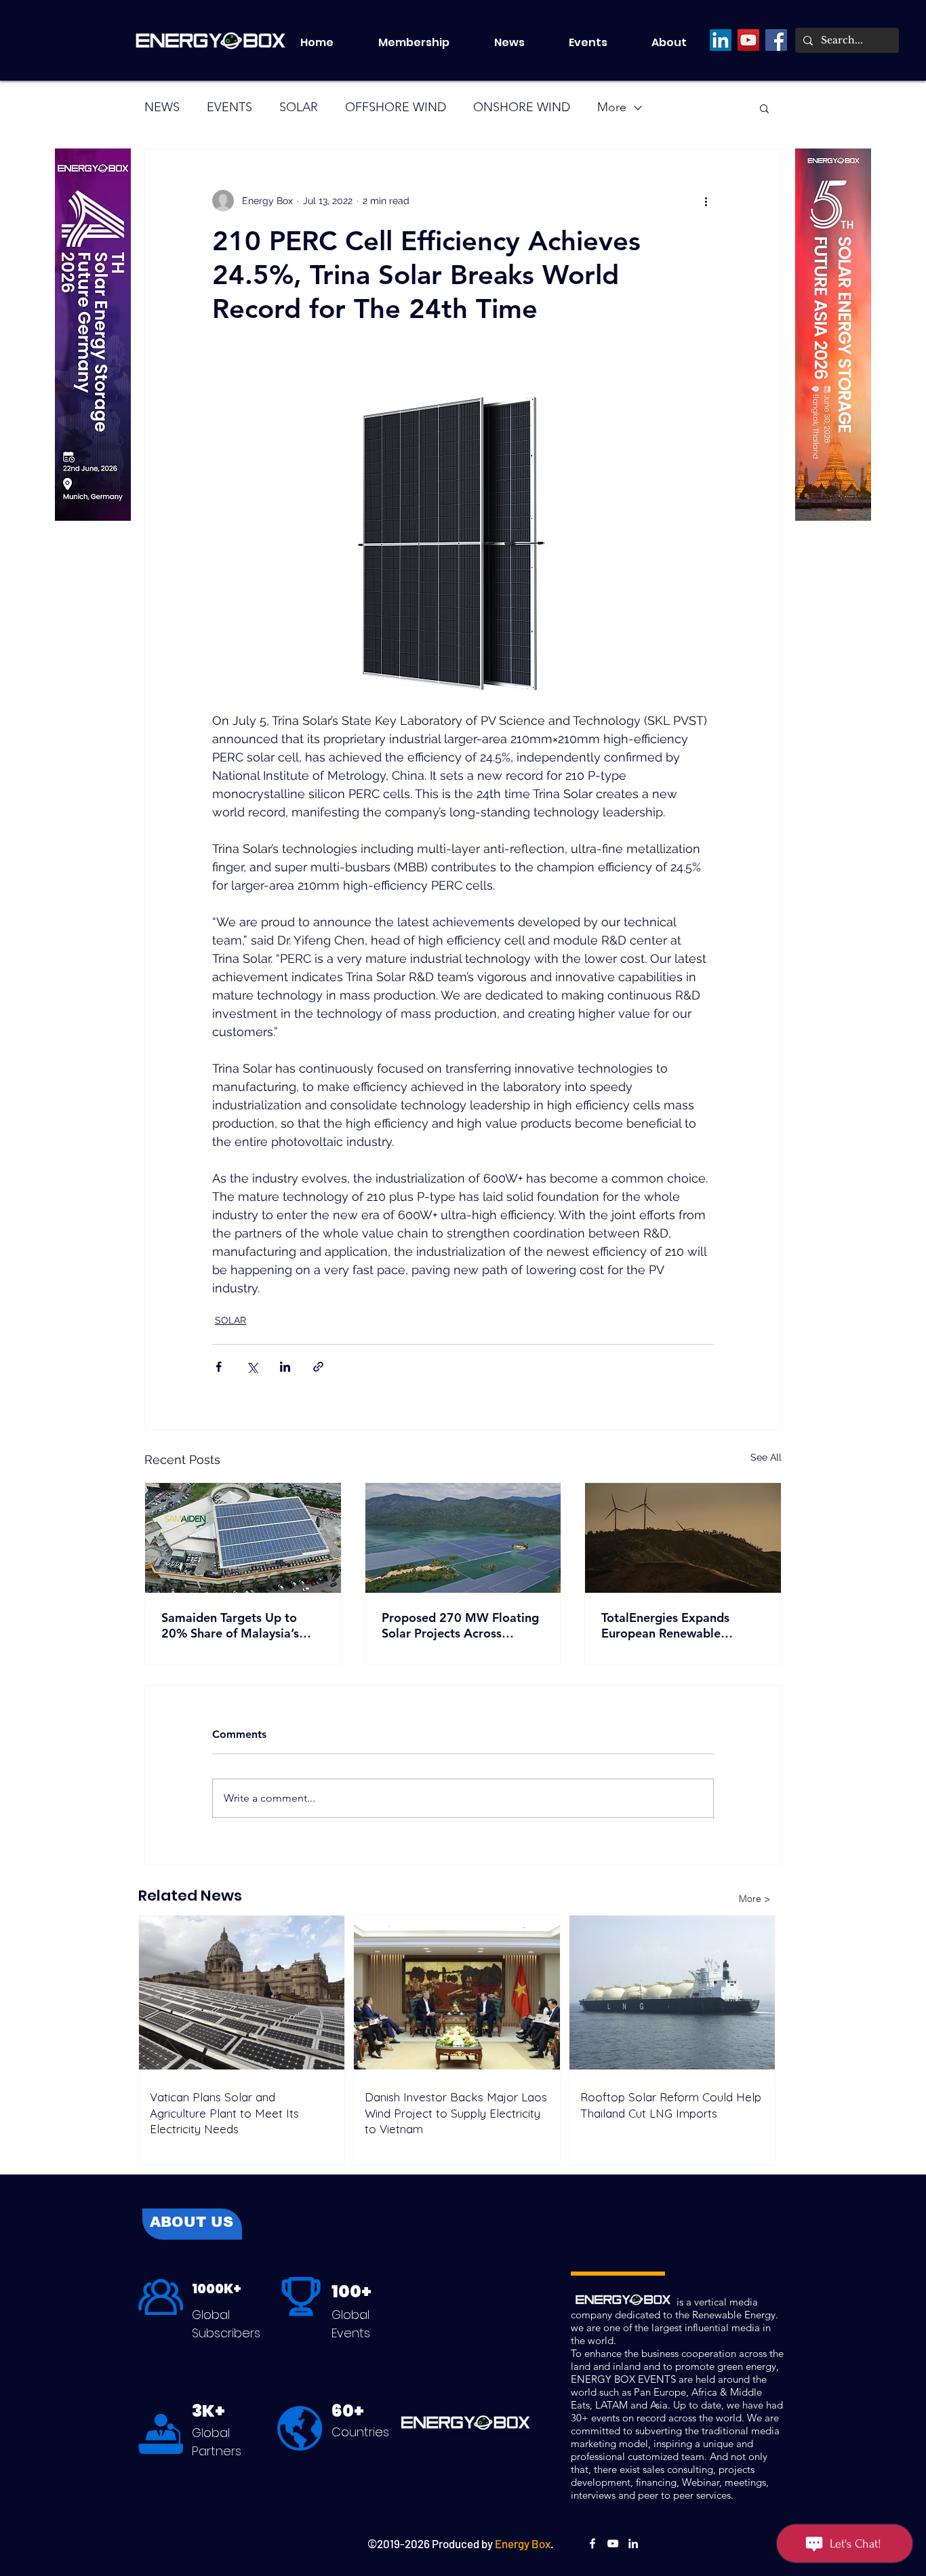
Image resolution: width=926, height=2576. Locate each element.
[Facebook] (776, 40)
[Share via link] (318, 1367)
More (612, 107)
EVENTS (229, 107)
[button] (600, 43)
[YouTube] (748, 40)
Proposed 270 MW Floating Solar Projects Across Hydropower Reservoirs (460, 1625)
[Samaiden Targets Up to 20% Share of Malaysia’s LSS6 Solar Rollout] (243, 1538)
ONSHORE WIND (522, 107)
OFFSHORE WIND (396, 107)
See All (766, 1457)
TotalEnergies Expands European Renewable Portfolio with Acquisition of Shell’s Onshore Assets (681, 1625)
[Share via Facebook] (219, 1367)
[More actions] (706, 201)
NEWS (162, 107)
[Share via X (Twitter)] (252, 1367)
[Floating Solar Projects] (463, 1538)
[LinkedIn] (721, 40)
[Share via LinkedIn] (285, 1367)
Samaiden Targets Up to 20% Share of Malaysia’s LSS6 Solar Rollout (230, 1625)
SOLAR (299, 107)
